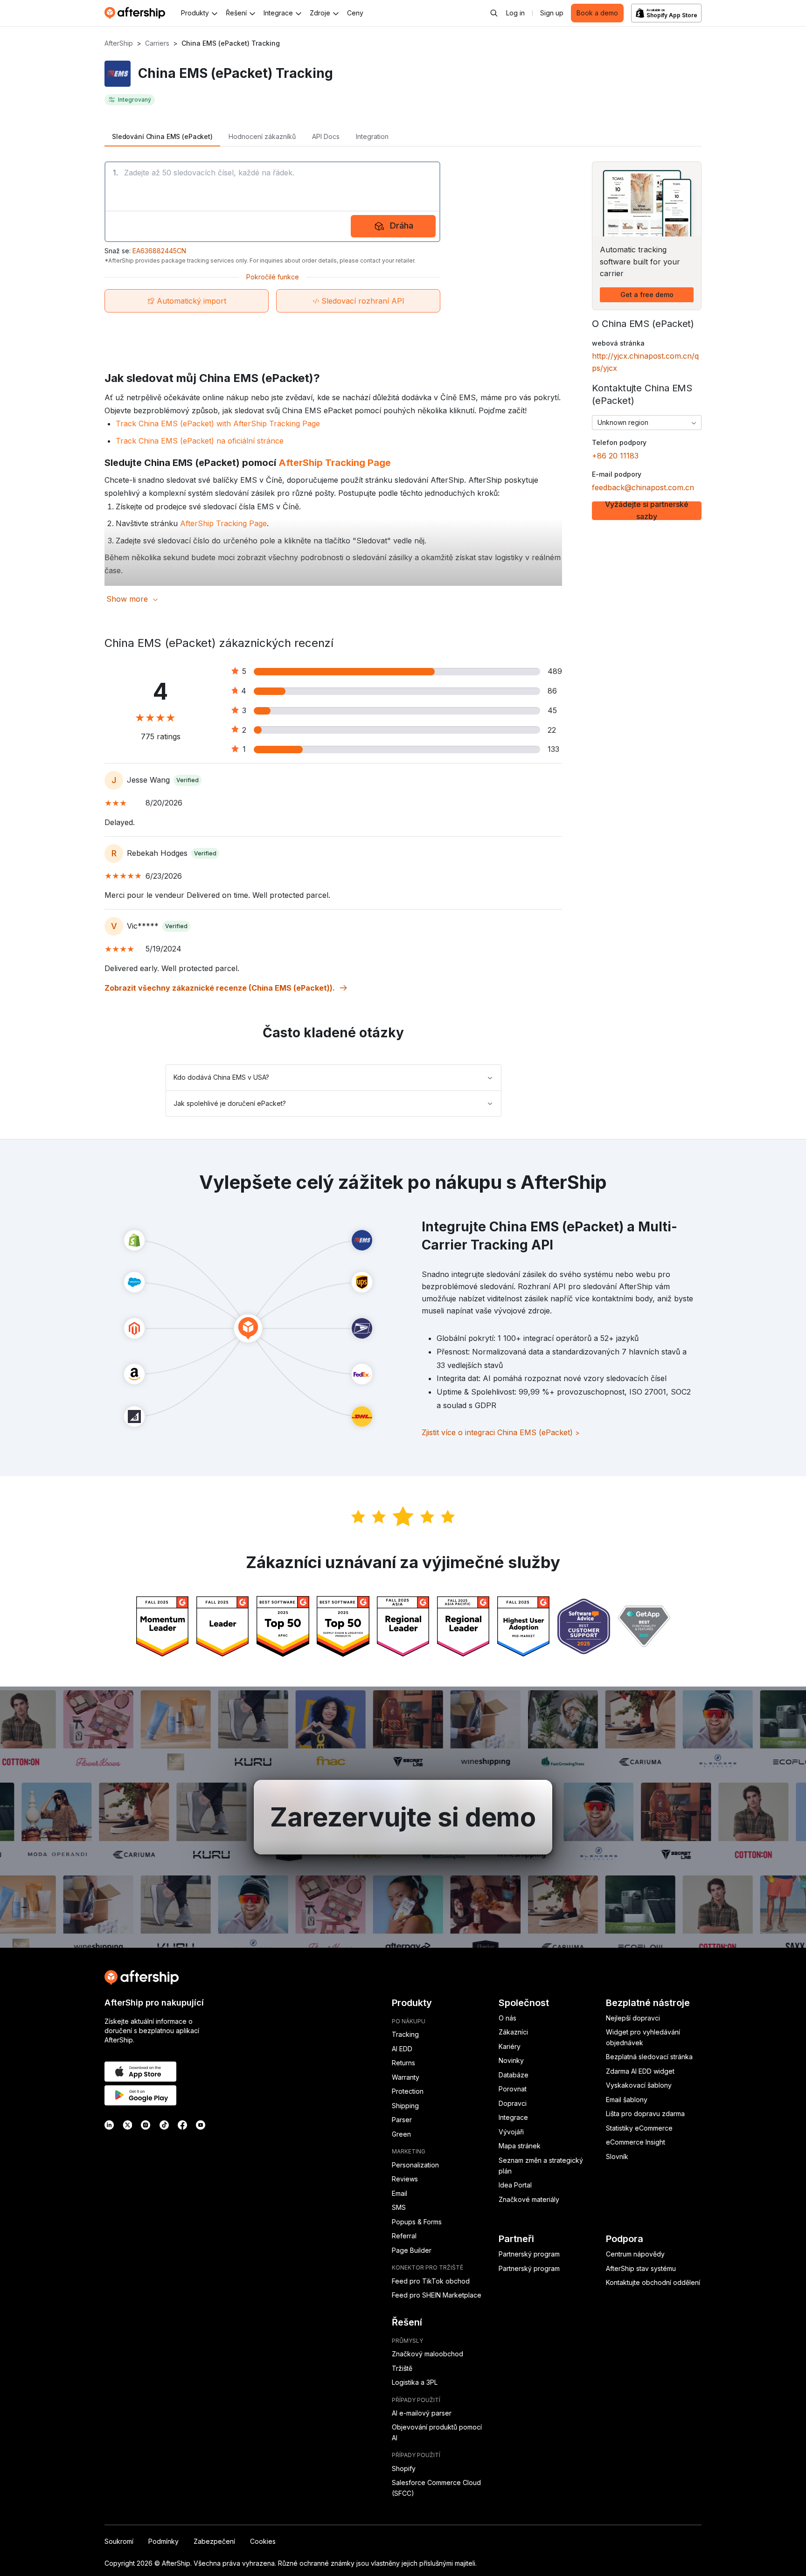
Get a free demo (647, 295)
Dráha (402, 226)
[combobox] (647, 423)
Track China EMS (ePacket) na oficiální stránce (200, 441)
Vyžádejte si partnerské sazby (647, 511)
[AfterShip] (137, 13)
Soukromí (119, 2541)
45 (552, 710)
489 (555, 671)
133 (553, 749)
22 (552, 730)
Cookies (263, 2541)
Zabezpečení (214, 2541)
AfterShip (119, 43)
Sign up (552, 13)
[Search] (494, 13)
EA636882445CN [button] (159, 251)
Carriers (157, 43)
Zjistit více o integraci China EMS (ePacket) (501, 1432)
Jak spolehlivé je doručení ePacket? (230, 1103)
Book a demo (597, 13)
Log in (515, 13)
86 (552, 691)
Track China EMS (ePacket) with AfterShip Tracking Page (218, 424)
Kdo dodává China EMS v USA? (221, 1077)
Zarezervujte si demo (403, 1817)
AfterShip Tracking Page (335, 463)
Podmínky (163, 2541)
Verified (188, 780)
